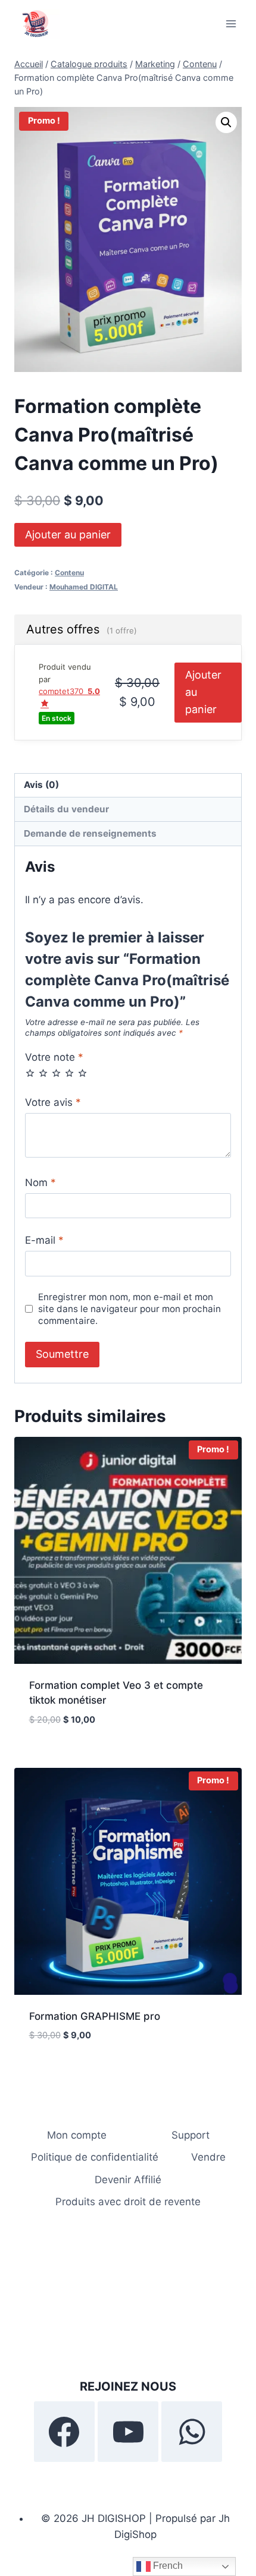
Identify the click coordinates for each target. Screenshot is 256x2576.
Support (191, 2135)
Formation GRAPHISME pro (95, 2016)
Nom (40, 1183)
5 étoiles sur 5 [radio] (82, 1073)
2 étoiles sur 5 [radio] (43, 1073)
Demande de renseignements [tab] (90, 833)
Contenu (69, 573)
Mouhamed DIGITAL (84, 587)
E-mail (44, 1240)
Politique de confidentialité (95, 2157)
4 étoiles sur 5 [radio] (69, 1073)
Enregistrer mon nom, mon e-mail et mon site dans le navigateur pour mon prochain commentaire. (129, 1309)
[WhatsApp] (192, 2432)
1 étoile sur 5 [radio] (30, 1073)
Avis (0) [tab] (41, 785)
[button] (226, 122)
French (167, 2566)
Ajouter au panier (68, 535)
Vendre (208, 2157)
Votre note (54, 1057)
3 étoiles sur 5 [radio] (56, 1073)
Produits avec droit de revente (128, 2202)
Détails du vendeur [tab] (66, 809)
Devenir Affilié (128, 2180)
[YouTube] (128, 2432)
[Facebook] (64, 2432)
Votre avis (53, 1102)
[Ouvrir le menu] (231, 23)
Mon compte (77, 2135)
